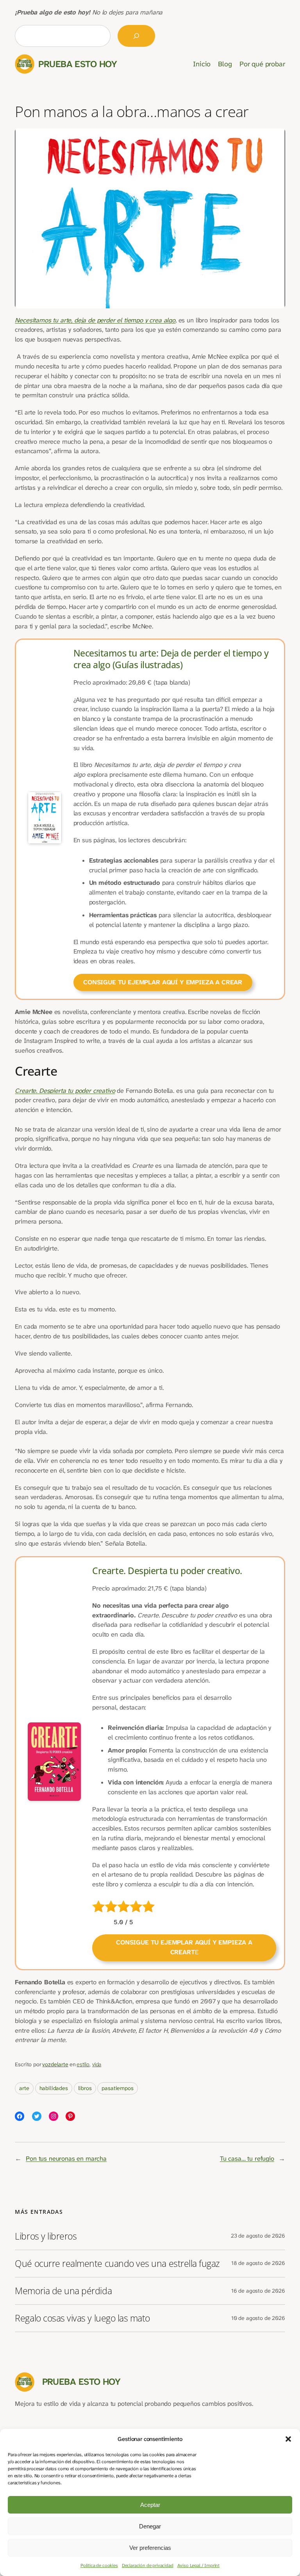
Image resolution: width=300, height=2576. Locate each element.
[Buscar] (136, 36)
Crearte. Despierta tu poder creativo (65, 1091)
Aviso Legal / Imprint (199, 2565)
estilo (83, 2065)
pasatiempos (117, 2088)
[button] (288, 2439)
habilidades (54, 2088)
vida (97, 2065)
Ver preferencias (150, 2548)
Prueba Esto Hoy (78, 64)
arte (24, 2088)
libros (85, 2088)
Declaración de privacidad (148, 2565)
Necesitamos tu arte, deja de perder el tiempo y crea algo (95, 320)
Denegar (150, 2526)
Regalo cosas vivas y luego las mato (82, 2318)
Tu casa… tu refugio (247, 2159)
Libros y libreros (46, 2236)
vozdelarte (55, 2065)
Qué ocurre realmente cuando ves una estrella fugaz (117, 2264)
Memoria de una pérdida (63, 2291)
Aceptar (150, 2505)
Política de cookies (99, 2565)
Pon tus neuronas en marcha (66, 2159)
